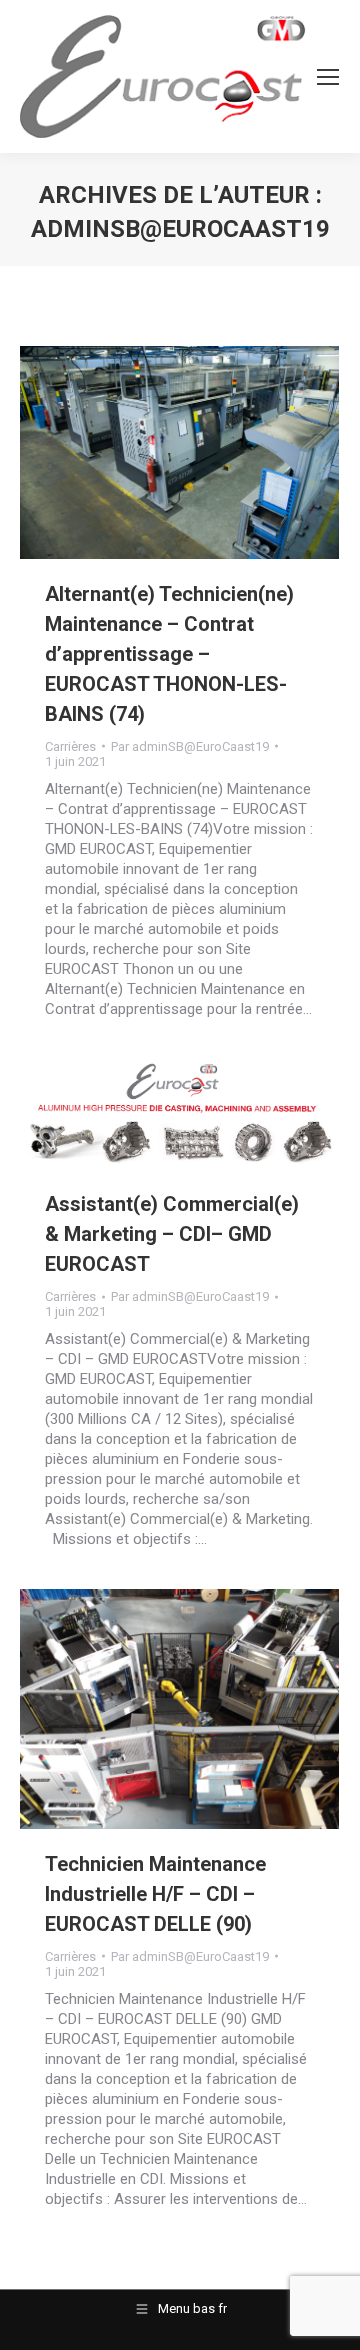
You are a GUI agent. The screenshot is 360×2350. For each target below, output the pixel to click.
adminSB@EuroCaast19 (180, 229)
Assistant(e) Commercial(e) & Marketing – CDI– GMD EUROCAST (172, 1234)
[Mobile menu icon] (328, 77)
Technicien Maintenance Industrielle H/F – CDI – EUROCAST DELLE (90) (155, 1894)
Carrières (70, 746)
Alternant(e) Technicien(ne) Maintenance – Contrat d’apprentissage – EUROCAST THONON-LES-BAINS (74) (169, 654)
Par (190, 746)
